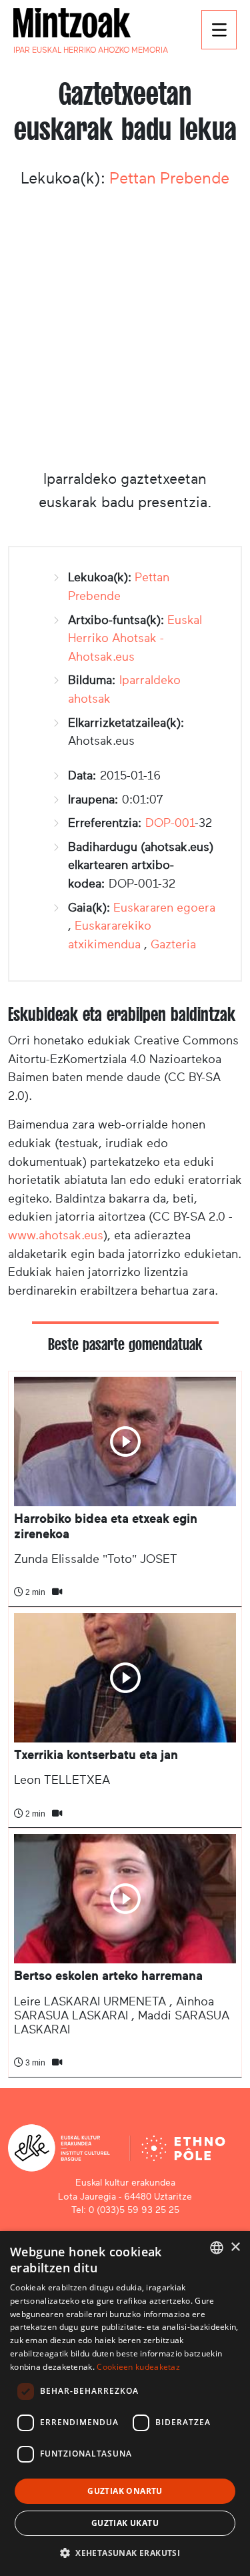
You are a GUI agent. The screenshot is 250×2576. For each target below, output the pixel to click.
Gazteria (173, 944)
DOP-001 (170, 823)
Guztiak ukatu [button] (125, 2523)
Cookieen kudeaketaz (138, 2367)
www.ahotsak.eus (56, 1235)
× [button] (235, 2247)
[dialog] (125, 2403)
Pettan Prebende (169, 178)
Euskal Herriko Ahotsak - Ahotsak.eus (135, 638)
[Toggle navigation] (219, 30)
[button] (125, 2553)
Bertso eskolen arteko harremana (108, 1976)
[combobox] (217, 2248)
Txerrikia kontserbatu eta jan (96, 1755)
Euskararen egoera (164, 908)
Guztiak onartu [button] (125, 2491)
